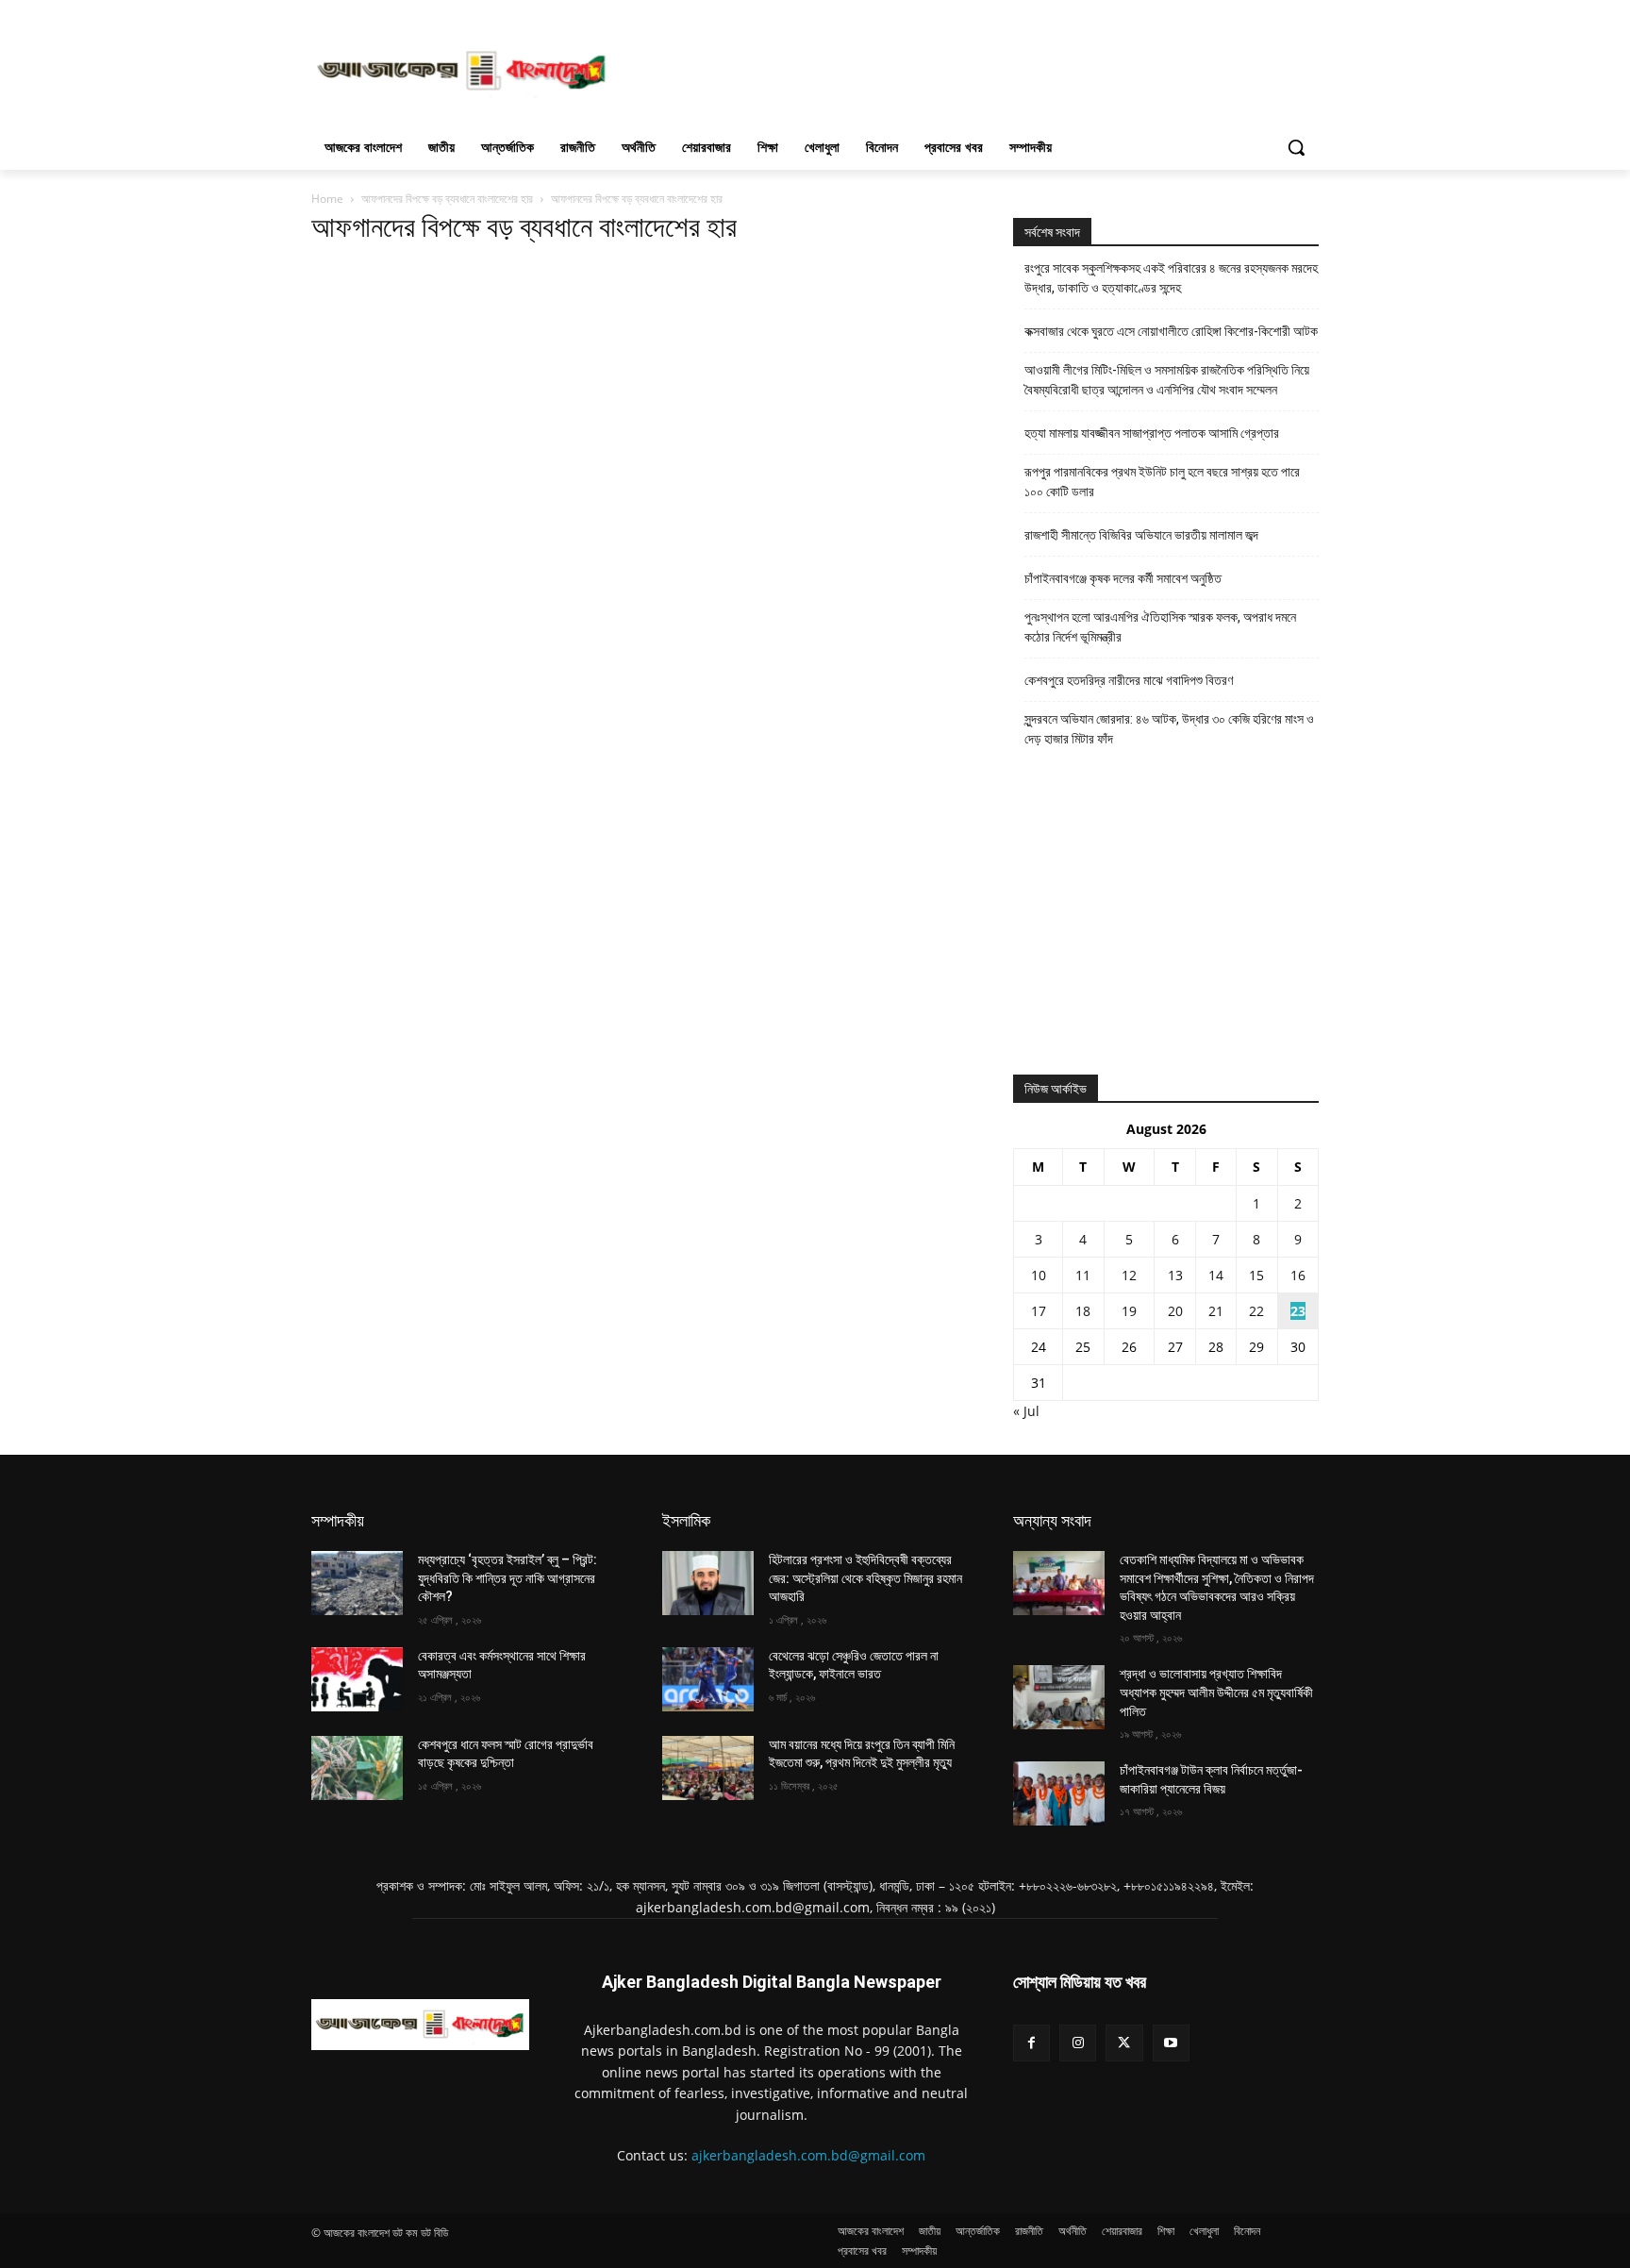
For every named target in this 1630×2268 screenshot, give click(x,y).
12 (1129, 1275)
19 (1129, 1311)
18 (1083, 1311)
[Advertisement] (956, 69)
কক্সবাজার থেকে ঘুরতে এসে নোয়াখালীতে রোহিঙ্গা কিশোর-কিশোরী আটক (1171, 331)
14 (1216, 1275)
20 (1175, 1311)
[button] (1296, 147)
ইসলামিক (686, 1520)
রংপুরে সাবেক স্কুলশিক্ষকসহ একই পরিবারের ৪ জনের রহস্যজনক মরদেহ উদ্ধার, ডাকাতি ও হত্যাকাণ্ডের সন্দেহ (1171, 278)
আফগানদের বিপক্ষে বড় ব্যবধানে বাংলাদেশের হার (447, 199)
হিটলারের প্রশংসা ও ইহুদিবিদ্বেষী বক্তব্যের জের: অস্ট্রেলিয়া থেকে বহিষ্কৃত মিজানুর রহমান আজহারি (865, 1578)
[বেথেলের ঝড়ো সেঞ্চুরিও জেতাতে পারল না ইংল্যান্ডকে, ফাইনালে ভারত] (708, 1679)
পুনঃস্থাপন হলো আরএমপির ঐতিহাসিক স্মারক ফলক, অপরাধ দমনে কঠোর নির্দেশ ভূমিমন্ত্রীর (1160, 627)
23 (1298, 1311)
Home (327, 199)
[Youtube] (1171, 2043)
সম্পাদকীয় (338, 1520)
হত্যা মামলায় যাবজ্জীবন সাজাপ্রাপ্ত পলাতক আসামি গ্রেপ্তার (1152, 433)
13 (1175, 1275)
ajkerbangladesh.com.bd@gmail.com (808, 2155)
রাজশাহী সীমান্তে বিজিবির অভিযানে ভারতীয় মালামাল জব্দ (1141, 535)
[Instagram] (1078, 2043)
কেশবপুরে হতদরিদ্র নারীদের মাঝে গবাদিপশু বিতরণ (1129, 680)
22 (1256, 1311)
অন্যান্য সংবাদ (1052, 1520)
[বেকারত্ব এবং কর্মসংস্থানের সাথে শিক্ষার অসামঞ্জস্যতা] (357, 1679)
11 (1083, 1275)
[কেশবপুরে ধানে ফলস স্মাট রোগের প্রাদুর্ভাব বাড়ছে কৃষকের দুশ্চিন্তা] (357, 1768)
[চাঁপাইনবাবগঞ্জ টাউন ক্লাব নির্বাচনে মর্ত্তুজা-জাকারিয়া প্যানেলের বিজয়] (1059, 1793)
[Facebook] (1031, 2043)
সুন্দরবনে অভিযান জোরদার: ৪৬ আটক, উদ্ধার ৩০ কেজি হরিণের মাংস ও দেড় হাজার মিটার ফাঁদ (1169, 729)
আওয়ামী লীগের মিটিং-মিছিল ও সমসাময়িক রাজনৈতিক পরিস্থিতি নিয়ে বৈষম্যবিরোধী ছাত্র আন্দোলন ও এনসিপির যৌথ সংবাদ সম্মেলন (1167, 380)
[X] (1124, 2043)
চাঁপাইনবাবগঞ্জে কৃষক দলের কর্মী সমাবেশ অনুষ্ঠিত (1123, 578)
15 (1256, 1275)
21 (1216, 1311)
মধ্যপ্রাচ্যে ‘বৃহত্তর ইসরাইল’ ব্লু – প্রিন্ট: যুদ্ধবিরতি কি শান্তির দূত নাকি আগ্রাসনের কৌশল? (507, 1578)
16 (1298, 1275)
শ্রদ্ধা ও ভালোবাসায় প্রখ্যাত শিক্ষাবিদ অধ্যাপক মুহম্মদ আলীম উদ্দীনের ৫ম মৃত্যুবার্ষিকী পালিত (1216, 1692)
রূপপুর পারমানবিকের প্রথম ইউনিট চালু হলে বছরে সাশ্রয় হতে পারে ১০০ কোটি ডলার (1162, 482)
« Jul (1026, 1411)
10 (1039, 1275)
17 (1039, 1311)
